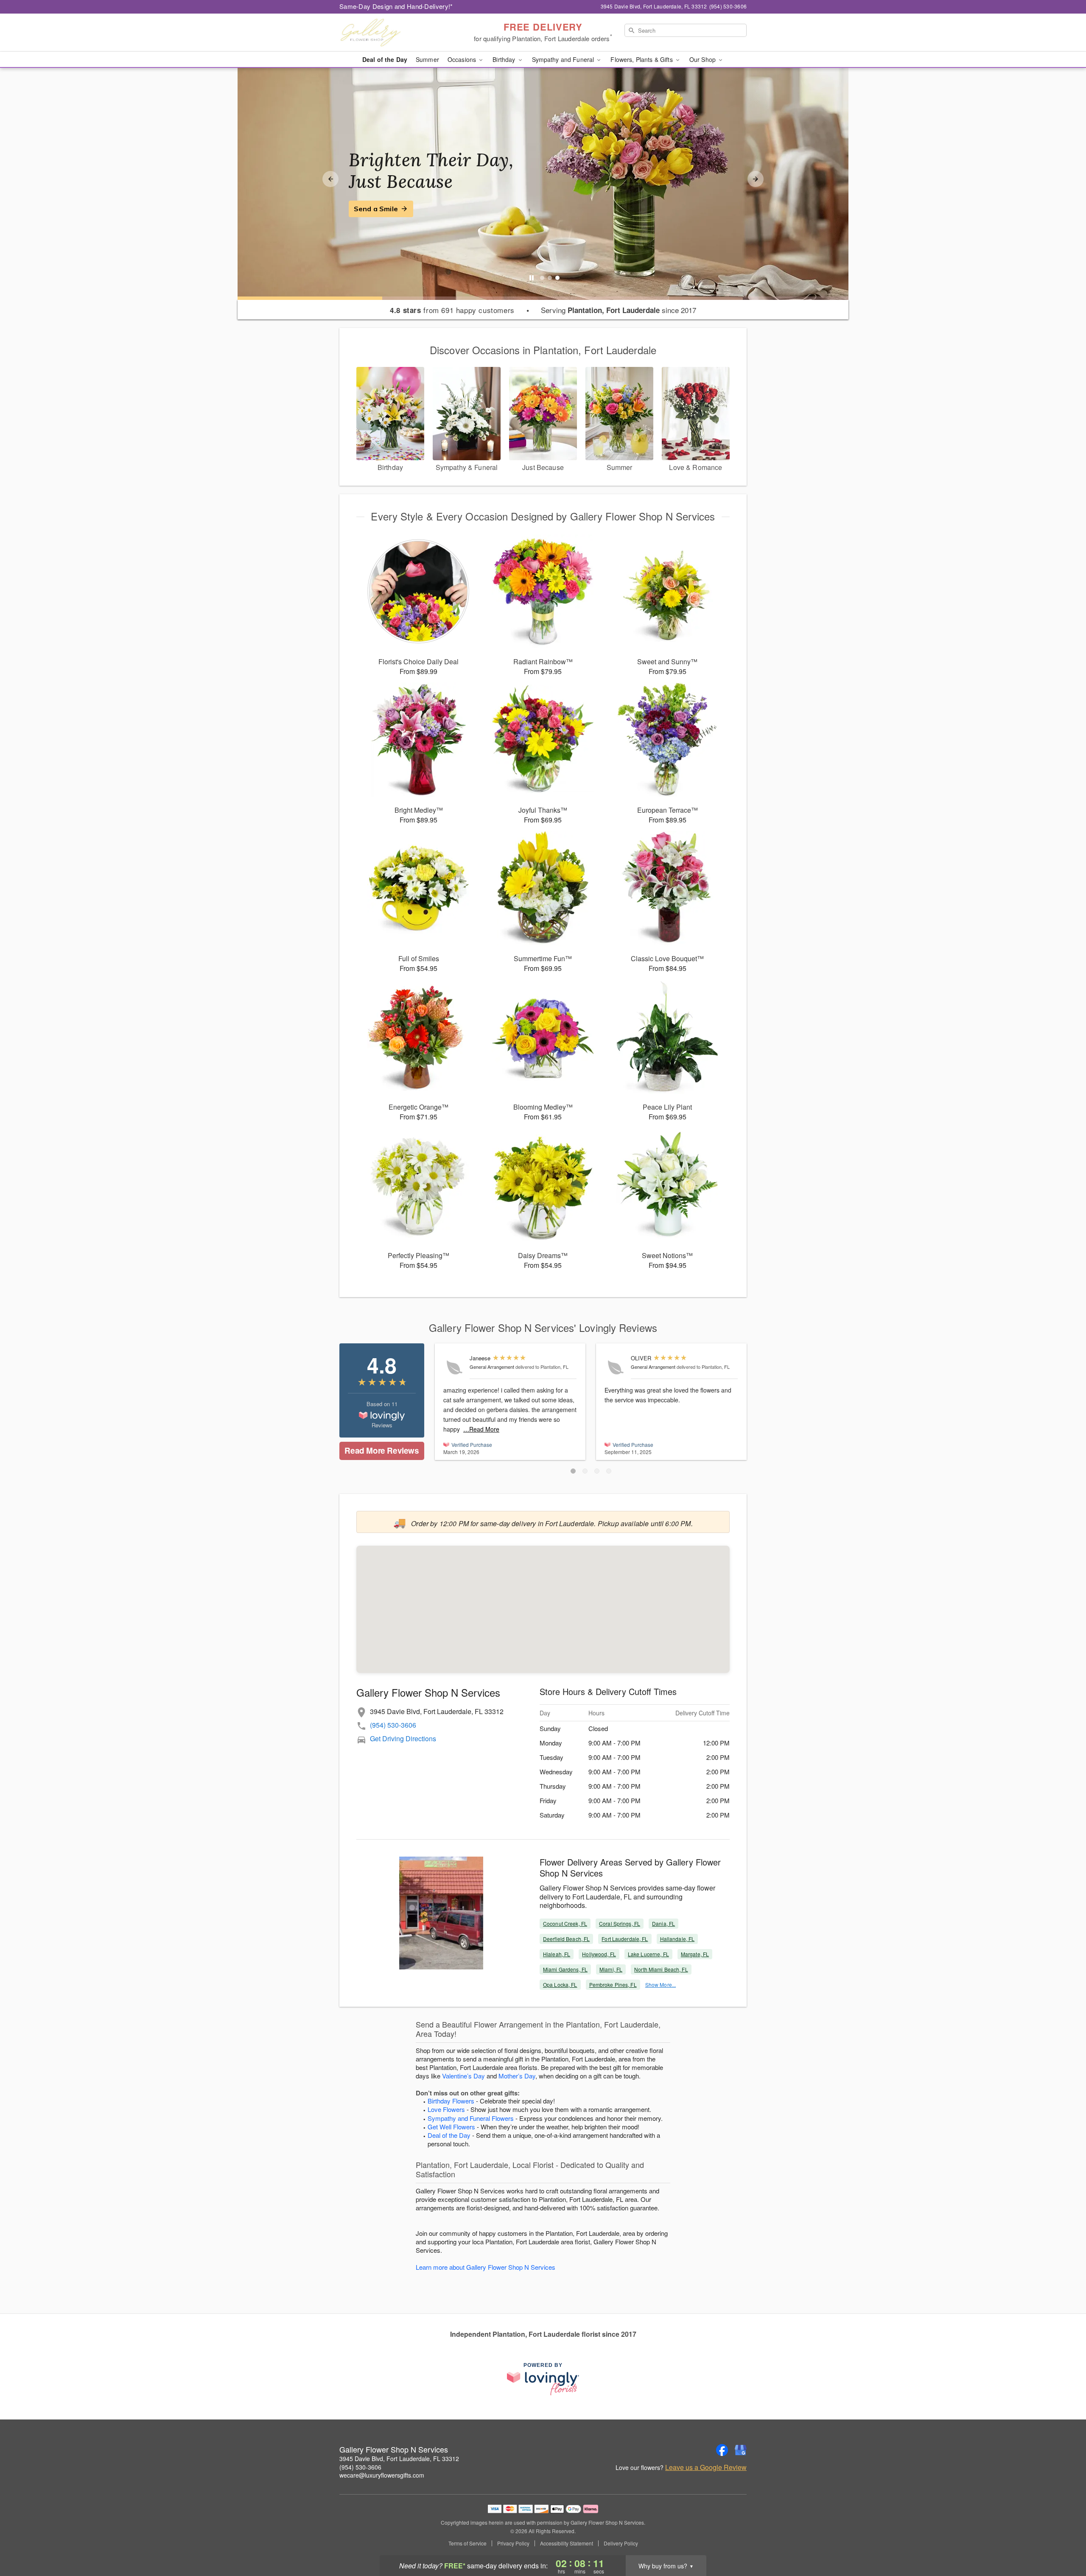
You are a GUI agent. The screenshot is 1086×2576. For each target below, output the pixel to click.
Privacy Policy (513, 2543)
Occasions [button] (463, 59)
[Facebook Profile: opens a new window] (722, 2450)
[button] (573, 1471)
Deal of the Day (385, 59)
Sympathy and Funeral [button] (564, 59)
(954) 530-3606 (393, 1725)
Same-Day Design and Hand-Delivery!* (396, 6)
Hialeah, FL (557, 1954)
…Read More (481, 1429)
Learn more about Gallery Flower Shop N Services (486, 2267)
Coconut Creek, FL (565, 1923)
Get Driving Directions (403, 1738)
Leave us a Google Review (706, 2467)
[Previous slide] (330, 179)
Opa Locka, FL (560, 1984)
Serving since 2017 (619, 310)
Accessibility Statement (567, 2543)
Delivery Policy (621, 2543)
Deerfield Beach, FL (566, 1939)
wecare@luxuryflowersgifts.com (382, 2475)
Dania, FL (663, 1923)
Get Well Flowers (451, 2127)
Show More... (661, 1984)
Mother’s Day (517, 2076)
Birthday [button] (505, 59)
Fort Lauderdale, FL (625, 1939)
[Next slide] (756, 179)
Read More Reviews (382, 1450)
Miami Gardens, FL (565, 1969)
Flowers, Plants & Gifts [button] (642, 59)
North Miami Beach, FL (661, 1969)
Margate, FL (695, 1954)
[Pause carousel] (532, 278)
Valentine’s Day (463, 2076)
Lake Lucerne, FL (648, 1954)
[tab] (542, 278)
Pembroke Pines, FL (613, 1984)
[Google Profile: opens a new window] (741, 2450)
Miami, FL (611, 1969)
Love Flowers (446, 2109)
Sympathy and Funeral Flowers (471, 2118)
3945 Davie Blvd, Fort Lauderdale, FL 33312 (399, 2459)
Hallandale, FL (677, 1939)
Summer (427, 59)
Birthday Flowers (451, 2101)
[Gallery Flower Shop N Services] (400, 33)
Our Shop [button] (703, 59)
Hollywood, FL (599, 1954)
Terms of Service (467, 2543)
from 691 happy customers (452, 310)
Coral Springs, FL (620, 1923)
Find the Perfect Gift (389, 209)
